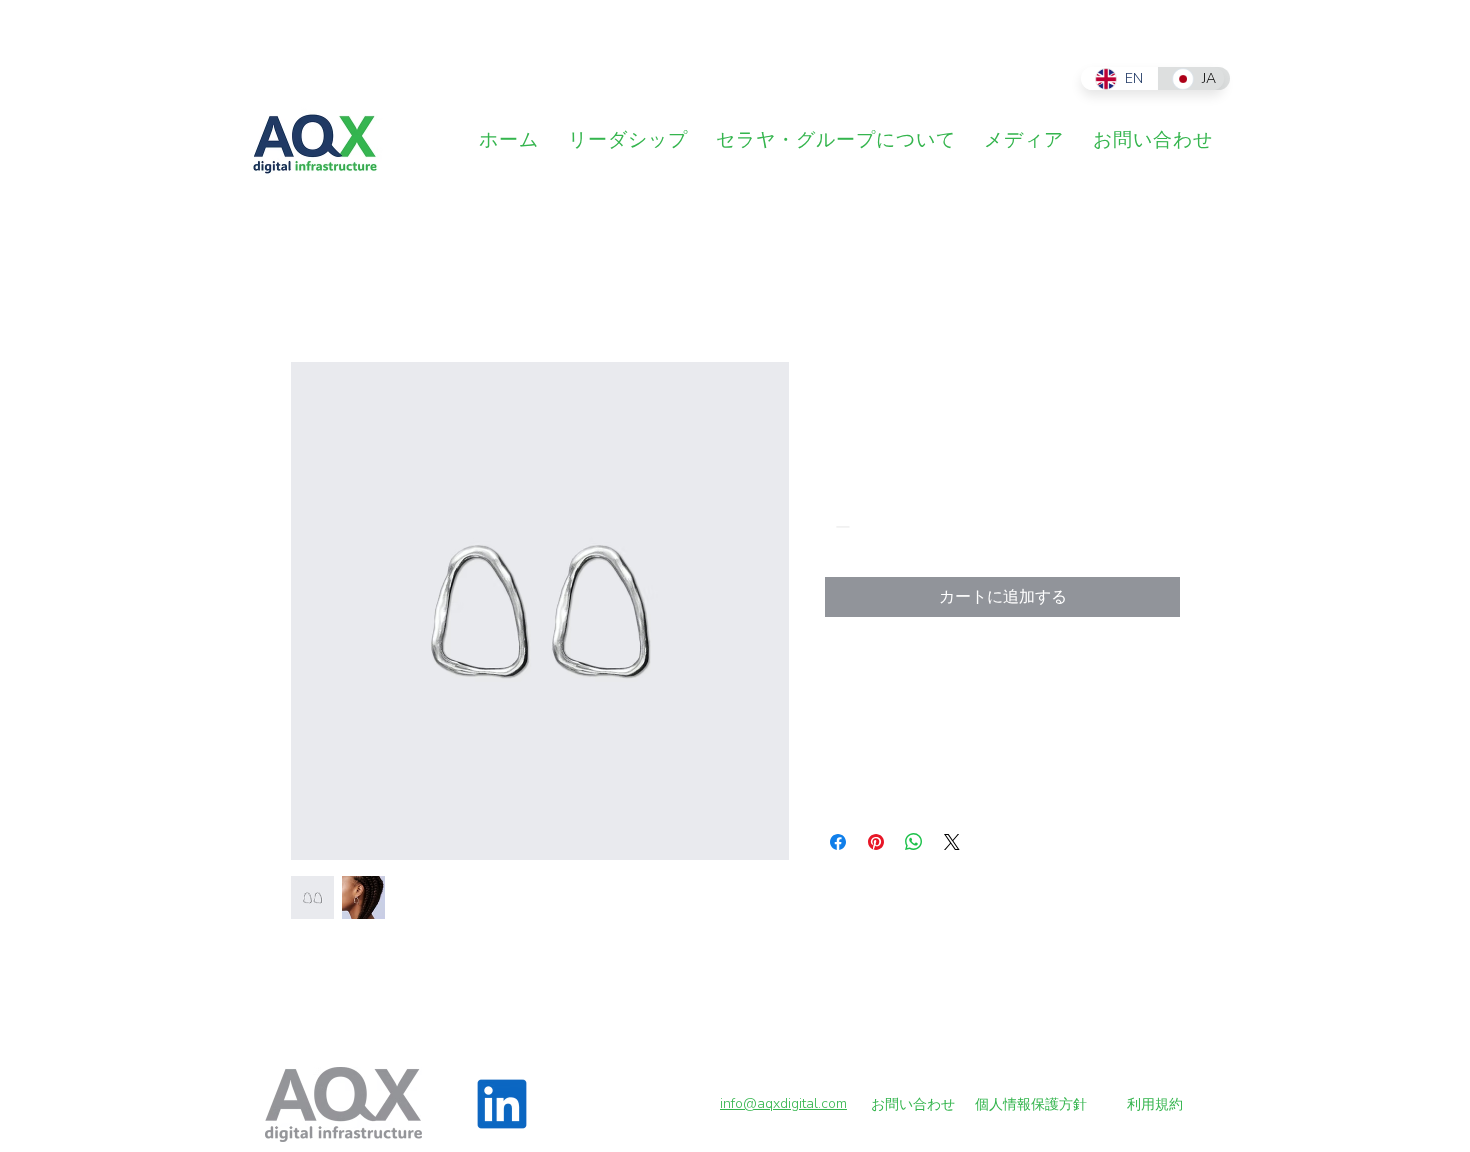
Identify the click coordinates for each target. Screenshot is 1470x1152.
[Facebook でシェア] (838, 842)
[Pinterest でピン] (876, 842)
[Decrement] (840, 526)
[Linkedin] (502, 1104)
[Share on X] (952, 842)
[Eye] (314, 144)
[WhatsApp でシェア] (914, 842)
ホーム (314, 289)
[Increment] (901, 526)
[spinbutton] (871, 526)
